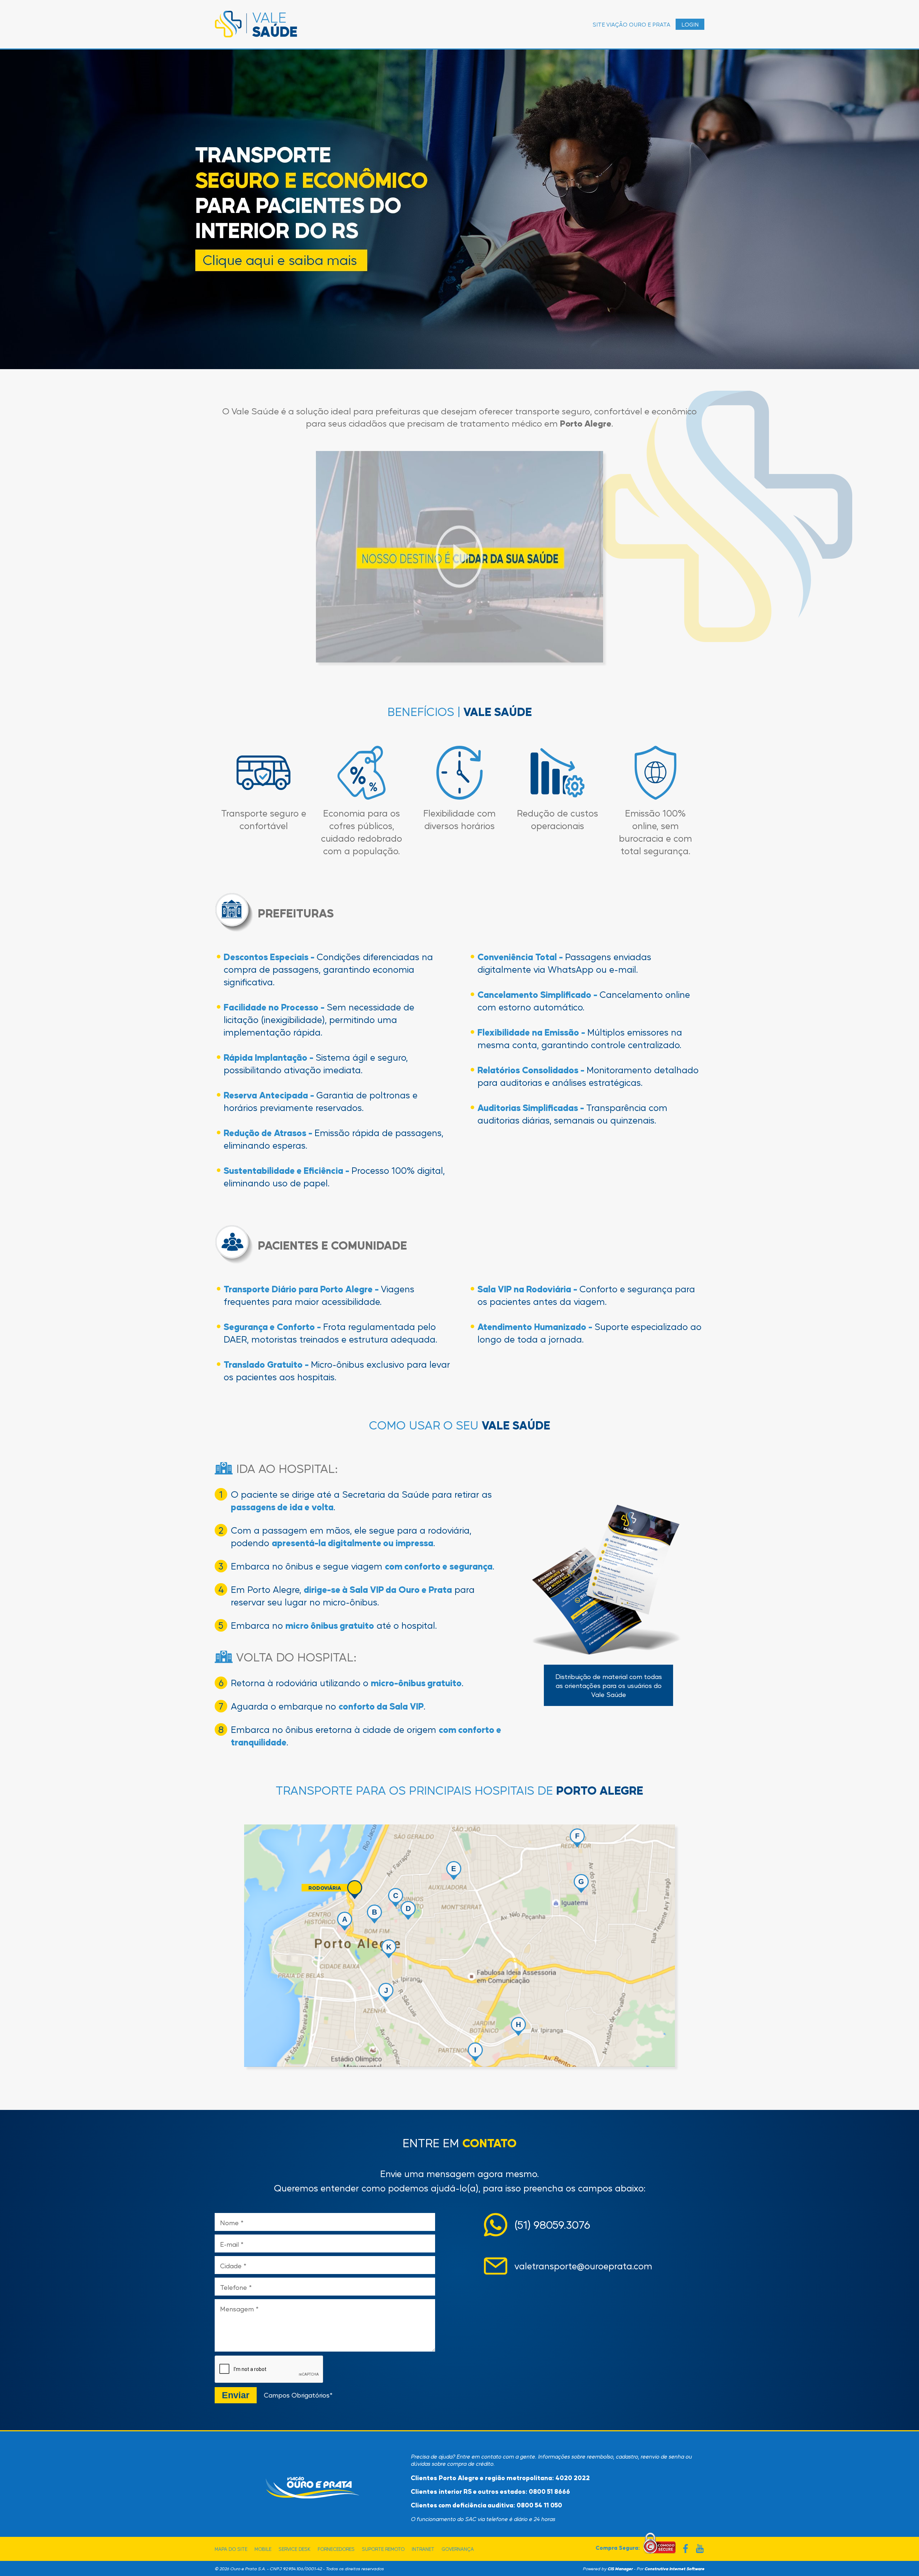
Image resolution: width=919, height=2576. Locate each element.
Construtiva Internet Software (674, 2568)
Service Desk (295, 2549)
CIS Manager (620, 2568)
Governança (458, 2549)
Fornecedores (336, 2549)
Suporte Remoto (383, 2549)
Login (690, 24)
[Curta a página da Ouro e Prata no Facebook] (685, 2549)
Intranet (423, 2549)
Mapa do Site (231, 2549)
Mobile (263, 2549)
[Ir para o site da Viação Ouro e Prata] (313, 2487)
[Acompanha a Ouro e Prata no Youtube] (700, 2549)
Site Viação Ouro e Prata (631, 24)
